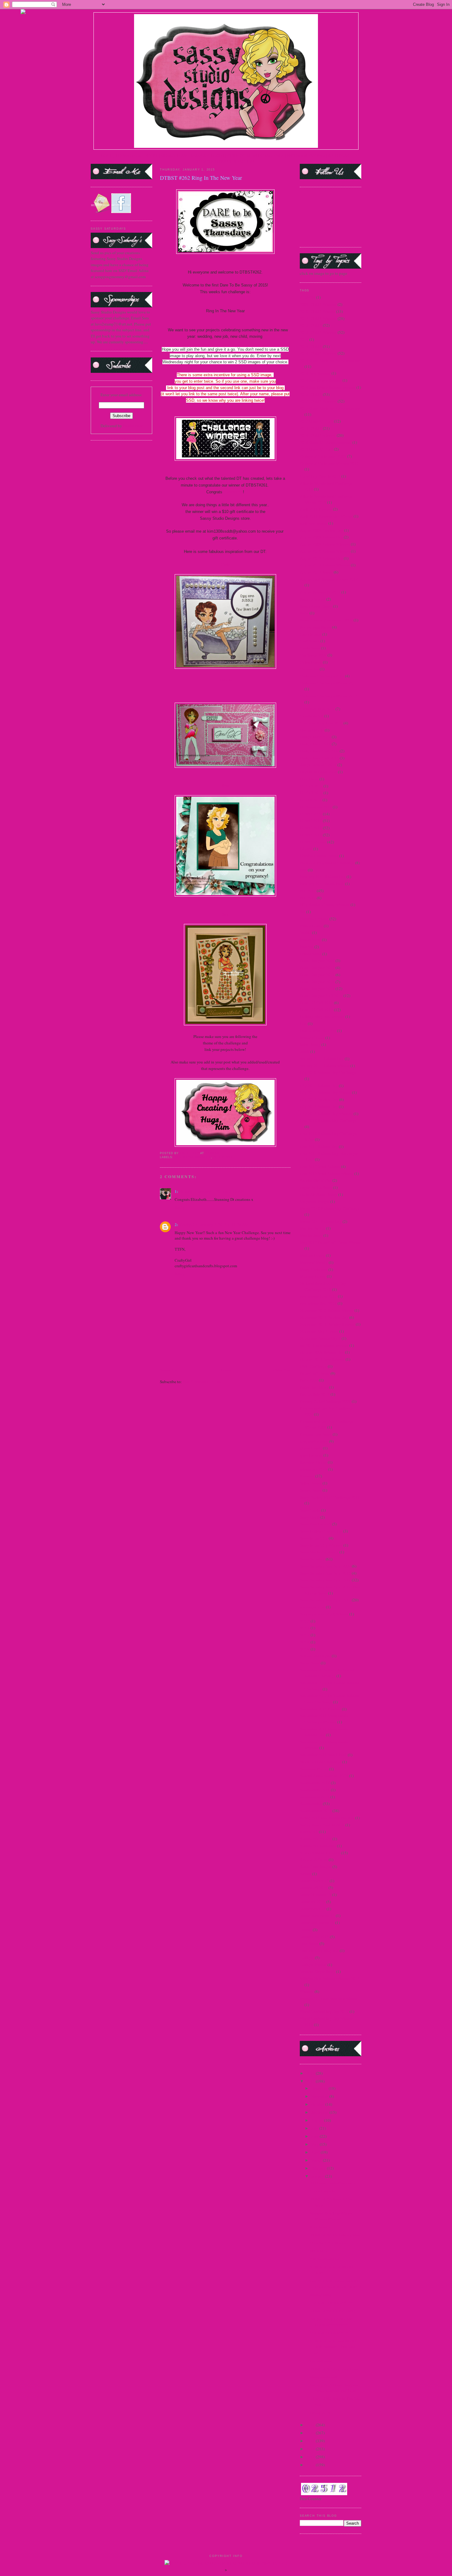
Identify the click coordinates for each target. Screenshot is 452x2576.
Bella (304, 613)
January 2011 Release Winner (325, 1066)
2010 (311, 2457)
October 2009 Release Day (322, 1352)
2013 (311, 2433)
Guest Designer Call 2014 (321, 996)
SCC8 (305, 1642)
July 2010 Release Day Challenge (328, 1072)
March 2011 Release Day (321, 1221)
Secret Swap (310, 1663)
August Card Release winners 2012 (329, 579)
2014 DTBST (311, 346)
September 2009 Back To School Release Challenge (327, 1673)
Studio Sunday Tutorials (320, 1853)
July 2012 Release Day (319, 1107)
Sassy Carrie (310, 1510)
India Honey (310, 1044)
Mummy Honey (313, 1276)
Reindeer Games (313, 1462)
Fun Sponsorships (324, 2259)
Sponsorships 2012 (316, 1811)
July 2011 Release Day (319, 1086)
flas (303, 912)
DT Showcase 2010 (316, 807)
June (315, 2136)
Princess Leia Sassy (316, 1434)
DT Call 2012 (311, 786)
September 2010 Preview (320, 1709)
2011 (311, 2449)
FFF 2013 (308, 898)
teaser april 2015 (314, 1888)
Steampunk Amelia (316, 1839)
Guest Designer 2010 (317, 968)
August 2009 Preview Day (321, 530)
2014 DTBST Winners (192, 1157)
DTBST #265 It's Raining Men (335, 2235)
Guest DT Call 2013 (316, 1010)
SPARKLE (318, 2251)
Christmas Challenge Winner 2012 (329, 696)
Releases (307, 1476)
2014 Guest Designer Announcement (330, 360)
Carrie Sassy (310, 648)
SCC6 (305, 1628)
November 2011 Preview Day (324, 1317)
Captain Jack (311, 634)
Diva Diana (309, 779)
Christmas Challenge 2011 (322, 676)
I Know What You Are (318, 1031)
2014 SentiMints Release (321, 380)
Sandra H (188, 1191)
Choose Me (309, 669)
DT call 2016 (311, 800)
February (319, 2168)
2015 (311, 2081)
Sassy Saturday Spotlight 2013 (325, 1600)
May (315, 2144)
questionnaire (311, 1455)
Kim (225, 785)
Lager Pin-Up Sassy (316, 1187)
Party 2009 (309, 1380)
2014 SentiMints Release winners (328, 387)
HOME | (108, 156)
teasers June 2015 (314, 1937)
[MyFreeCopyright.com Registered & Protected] (226, 2563)
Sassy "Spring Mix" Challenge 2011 (330, 1497)
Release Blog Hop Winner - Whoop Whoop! (332, 2216)
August (318, 2120)
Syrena (305, 1874)
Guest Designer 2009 (317, 961)
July (315, 2128)
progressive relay (314, 1441)
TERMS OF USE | (131, 156)
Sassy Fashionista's (315, 1524)
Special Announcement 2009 (324, 1776)
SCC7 (305, 1635)
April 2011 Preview (316, 509)
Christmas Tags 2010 (317, 709)
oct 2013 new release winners (324, 1345)
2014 (304, 339)
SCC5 (305, 1621)
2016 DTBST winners (318, 435)
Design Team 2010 (315, 744)
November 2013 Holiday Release (327, 1324)
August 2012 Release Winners (325, 565)
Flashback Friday (314, 919)
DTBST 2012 (311, 835)
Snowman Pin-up (314, 1769)
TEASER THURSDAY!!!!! (331, 2303)
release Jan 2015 (313, 1469)
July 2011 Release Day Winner (325, 1092)
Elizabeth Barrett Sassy (319, 856)
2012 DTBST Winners (318, 318)
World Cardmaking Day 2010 (324, 2011)
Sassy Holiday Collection (321, 1531)
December (320, 2088)
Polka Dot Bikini (314, 1387)
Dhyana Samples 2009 (318, 772)
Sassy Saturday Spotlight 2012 (325, 1580)
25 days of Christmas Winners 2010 (329, 463)
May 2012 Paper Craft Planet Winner (330, 1242)
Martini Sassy (311, 1235)
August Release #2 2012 (320, 592)
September (320, 2112)
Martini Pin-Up (312, 1228)
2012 (311, 2441)
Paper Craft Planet (315, 1373)
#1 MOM (307, 297)
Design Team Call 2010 (319, 758)
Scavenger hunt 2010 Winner (324, 1614)
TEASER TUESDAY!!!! (329, 2333)
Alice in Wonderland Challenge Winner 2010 (326, 499)
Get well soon (321, 2361)
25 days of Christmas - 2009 (323, 456)
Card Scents (310, 641)
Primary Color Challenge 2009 (325, 1401)
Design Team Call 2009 (319, 751)
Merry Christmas (314, 1269)
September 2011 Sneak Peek (323, 1755)
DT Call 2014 (311, 793)
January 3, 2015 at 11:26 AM (224, 1225)
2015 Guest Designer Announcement (330, 408)
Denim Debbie (312, 730)
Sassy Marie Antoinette (319, 1552)
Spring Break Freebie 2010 (322, 1825)
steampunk (309, 1832)
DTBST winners (313, 842)
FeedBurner (133, 426)
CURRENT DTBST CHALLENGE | (257, 156)
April (316, 2152)
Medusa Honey (312, 1255)
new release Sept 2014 (318, 1303)
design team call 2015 (318, 765)
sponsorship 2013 (315, 1797)
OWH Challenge (313, 1366)
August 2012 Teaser (316, 572)
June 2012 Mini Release (320, 1166)
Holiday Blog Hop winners (322, 1016)
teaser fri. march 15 (315, 1895)
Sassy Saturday (312, 1559)
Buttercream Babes (315, 627)
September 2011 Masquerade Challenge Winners (324, 1719)
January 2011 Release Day (322, 1059)
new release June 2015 (318, 1296)
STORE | (153, 156)
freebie (305, 933)
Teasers (306, 1930)
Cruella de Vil (311, 716)
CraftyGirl (189, 1224)
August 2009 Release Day (321, 537)
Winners (307, 1991)
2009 (311, 2465)
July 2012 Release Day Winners (326, 1114)
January (318, 2176)
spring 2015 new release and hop (327, 1818)
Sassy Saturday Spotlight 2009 (325, 1566)
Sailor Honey (311, 1483)
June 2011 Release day (319, 1146)
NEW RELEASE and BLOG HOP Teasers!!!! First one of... (333, 2347)
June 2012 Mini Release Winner (327, 1174)
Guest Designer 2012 (317, 982)
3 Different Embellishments (332, 2183)
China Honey (311, 662)
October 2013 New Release (322, 1359)
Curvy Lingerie (322, 2191)
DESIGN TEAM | (176, 156)
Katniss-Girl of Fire (316, 1180)
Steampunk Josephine (318, 1846)
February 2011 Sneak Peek (322, 884)
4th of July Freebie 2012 (320, 476)
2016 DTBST (311, 428)
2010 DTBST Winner (317, 311)
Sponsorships (311, 1804)
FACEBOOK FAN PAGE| (307, 156)
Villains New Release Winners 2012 (330, 1978)
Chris (225, 564)
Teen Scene (309, 1943)
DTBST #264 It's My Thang (333, 2311)
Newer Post (169, 1370)
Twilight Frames (313, 1965)
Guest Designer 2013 (317, 988)
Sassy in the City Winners (321, 1545)
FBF (303, 870)
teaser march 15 (313, 1909)
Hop (303, 1024)
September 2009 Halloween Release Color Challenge (330, 1699)
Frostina (307, 947)
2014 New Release (315, 373)
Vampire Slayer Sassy (317, 1971)
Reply (180, 1207)
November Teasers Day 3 (320, 1338)
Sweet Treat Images (316, 1867)
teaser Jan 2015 (313, 1902)
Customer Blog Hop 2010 (321, 723)
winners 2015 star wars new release (329, 1998)
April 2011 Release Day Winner (326, 516)
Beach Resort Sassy (316, 606)
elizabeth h (233, 492)
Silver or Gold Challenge (321, 1762)
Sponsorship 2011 (315, 1790)
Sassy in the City (314, 1538)
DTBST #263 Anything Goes (334, 2369)
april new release (314, 523)
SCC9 (305, 1649)
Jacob (305, 1051)
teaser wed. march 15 (317, 1923)
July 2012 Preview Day (319, 1099)
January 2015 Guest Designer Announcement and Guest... (335, 2388)
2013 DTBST (311, 325)
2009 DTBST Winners (318, 304)
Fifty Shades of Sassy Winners (325, 905)
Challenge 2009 (313, 655)
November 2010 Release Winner (327, 1310)
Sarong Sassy (311, 1490)
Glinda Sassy (311, 954)
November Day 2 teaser (319, 1331)
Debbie (226, 680)
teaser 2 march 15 (314, 1881)
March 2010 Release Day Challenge (330, 1208)
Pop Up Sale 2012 (315, 1394)
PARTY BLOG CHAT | (238, 161)
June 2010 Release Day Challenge (328, 1120)
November (320, 2096)
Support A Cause (314, 1860)
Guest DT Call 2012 (316, 1003)
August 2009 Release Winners (325, 544)
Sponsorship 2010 (315, 1783)
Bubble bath (320, 2227)
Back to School (313, 599)
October (318, 2104)
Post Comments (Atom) (202, 1382)
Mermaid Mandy (314, 1262)
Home (226, 1370)
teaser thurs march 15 (317, 1915)
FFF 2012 (308, 891)
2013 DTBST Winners (318, 332)
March (317, 2160)
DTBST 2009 (311, 814)
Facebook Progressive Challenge (327, 863)
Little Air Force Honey (319, 1194)
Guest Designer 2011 (317, 975)
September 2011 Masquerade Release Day (324, 1732)
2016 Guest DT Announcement (326, 442)
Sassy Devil (309, 1517)
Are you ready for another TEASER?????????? (331, 2322)
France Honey (311, 926)
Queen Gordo (311, 1448)
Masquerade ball (323, 2377)
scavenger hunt (312, 1607)
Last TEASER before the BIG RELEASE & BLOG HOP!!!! (335, 2284)
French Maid (310, 940)
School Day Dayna (315, 1656)
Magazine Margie (315, 1201)
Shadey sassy (321, 2295)
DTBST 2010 (311, 821)
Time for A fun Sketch (328, 2243)
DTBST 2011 (311, 828)
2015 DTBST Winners (318, 401)
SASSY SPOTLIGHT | (209, 156)
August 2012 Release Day (321, 558)
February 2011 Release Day (323, 877)
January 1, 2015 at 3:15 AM (221, 1191)
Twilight (307, 1958)
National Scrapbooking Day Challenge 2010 (323, 1286)
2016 (311, 2073)
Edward (306, 849)
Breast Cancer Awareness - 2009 (326, 620)
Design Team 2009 (315, 737)
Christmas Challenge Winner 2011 (329, 683)
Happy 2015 (320, 2413)
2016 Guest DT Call (316, 449)
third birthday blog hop (319, 1951)
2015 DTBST (223, 1157)
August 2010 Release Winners (325, 551)
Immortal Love (312, 1038)
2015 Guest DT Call (316, 421)
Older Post (282, 1370)
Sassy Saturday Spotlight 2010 (325, 1573)
